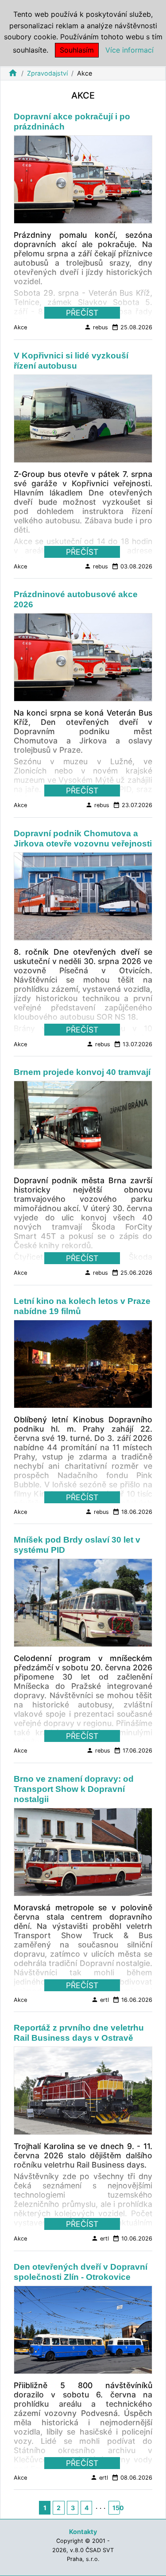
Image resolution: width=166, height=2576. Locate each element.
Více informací (129, 50)
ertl (100, 2000)
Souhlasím (77, 50)
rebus (96, 327)
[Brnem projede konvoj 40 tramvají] (83, 1128)
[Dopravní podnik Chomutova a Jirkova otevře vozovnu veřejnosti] (83, 899)
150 (116, 2508)
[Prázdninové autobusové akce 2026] (83, 660)
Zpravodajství (47, 73)
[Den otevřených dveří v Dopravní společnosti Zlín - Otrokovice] (83, 2332)
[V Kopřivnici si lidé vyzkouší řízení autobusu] (83, 421)
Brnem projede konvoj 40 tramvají (82, 1072)
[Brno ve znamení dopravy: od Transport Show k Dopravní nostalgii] (83, 1855)
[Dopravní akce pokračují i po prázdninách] (83, 182)
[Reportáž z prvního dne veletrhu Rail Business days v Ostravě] (83, 2093)
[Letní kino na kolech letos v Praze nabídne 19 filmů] (83, 1367)
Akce (20, 327)
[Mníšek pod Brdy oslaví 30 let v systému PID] (83, 1605)
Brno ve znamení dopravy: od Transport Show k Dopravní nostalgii (74, 1789)
